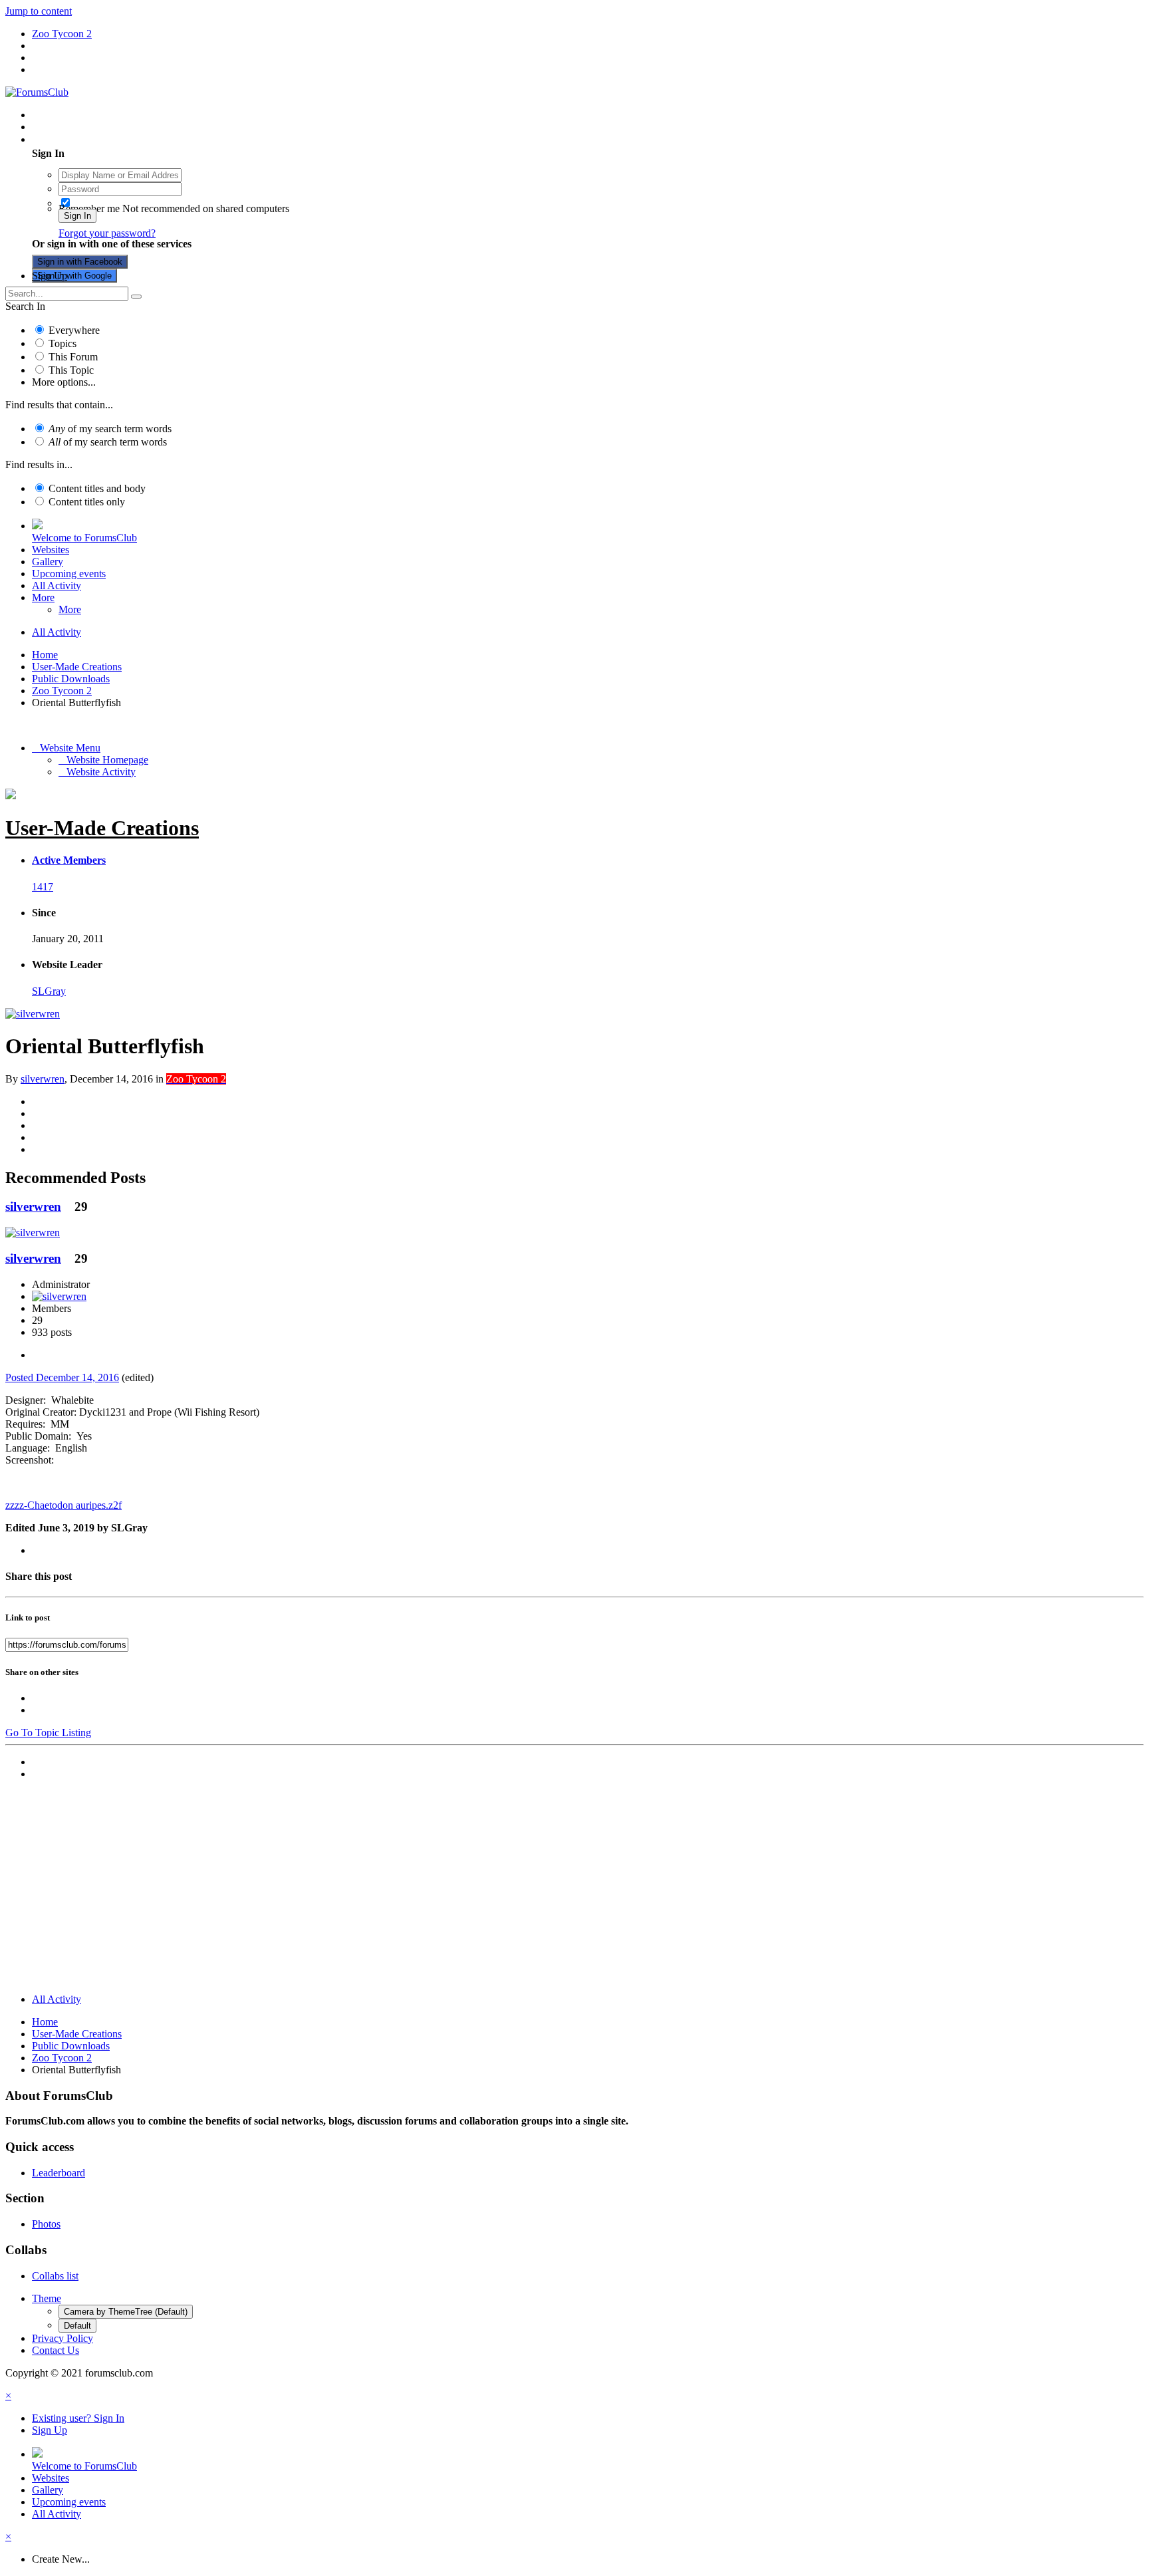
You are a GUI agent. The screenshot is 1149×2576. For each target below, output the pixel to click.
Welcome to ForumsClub (84, 538)
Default (77, 2326)
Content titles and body (97, 488)
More (43, 597)
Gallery (48, 562)
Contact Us (56, 2350)
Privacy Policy (63, 2338)
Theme (47, 2298)
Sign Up (50, 276)
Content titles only (87, 502)
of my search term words (110, 429)
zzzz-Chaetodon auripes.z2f (64, 1505)
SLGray (49, 991)
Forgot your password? (107, 233)
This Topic (71, 370)
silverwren (43, 1079)
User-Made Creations (102, 828)
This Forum (73, 357)
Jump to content (39, 11)
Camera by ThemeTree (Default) (126, 2312)
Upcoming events (69, 574)
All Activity (57, 585)
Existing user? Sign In (81, 139)
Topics (63, 343)
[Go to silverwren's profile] (33, 1014)
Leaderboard (59, 2173)
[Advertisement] (574, 1890)
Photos (46, 2224)
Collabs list (55, 2276)
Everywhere (74, 330)
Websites (51, 550)
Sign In (77, 216)
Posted (62, 1377)
